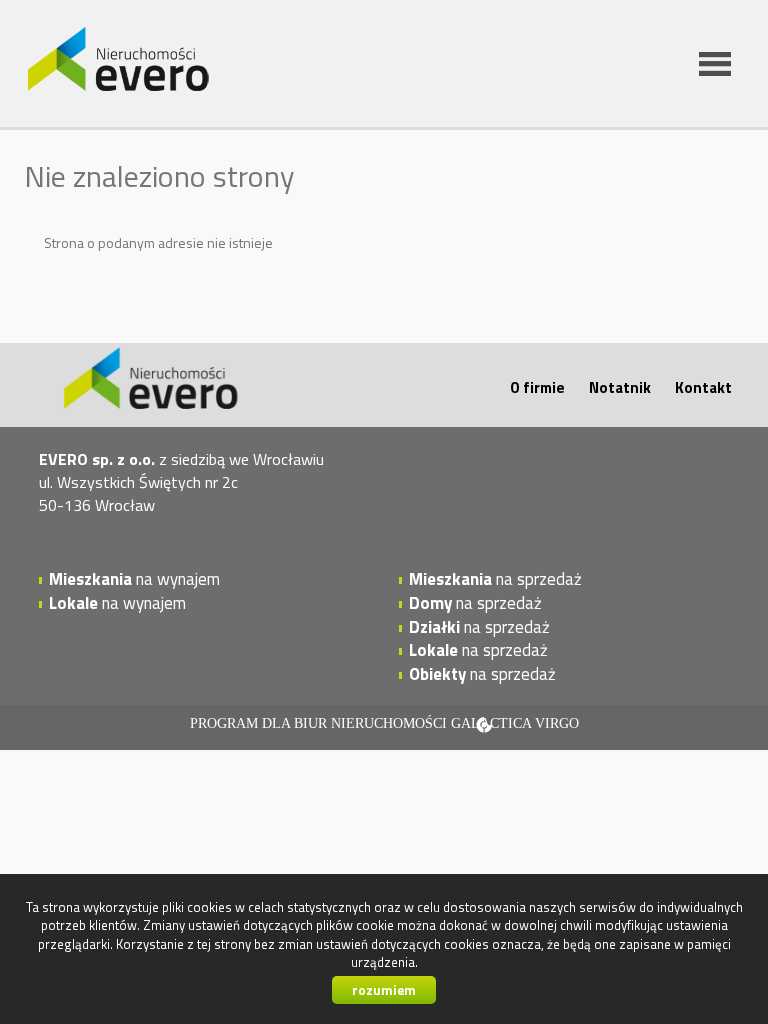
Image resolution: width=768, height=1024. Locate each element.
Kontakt (703, 387)
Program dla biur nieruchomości (320, 723)
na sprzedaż (495, 579)
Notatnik (620, 387)
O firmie (537, 387)
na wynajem (134, 579)
